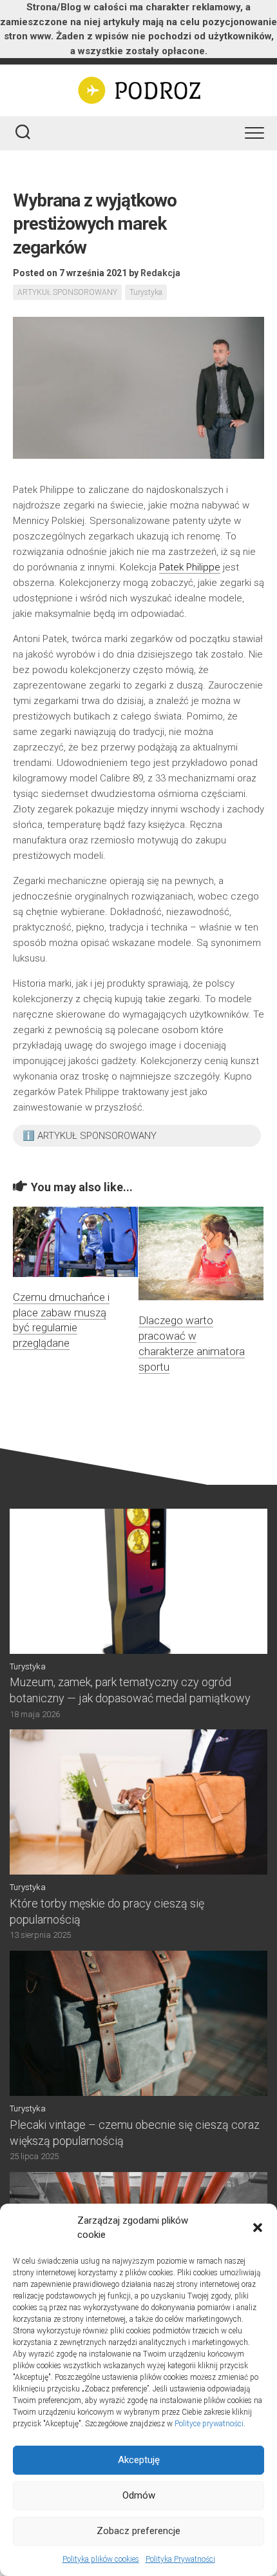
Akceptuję (139, 2460)
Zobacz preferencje (138, 2531)
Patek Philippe (190, 567)
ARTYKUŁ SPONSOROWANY (67, 292)
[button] (258, 2228)
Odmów (139, 2495)
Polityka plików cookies (101, 2559)
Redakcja (160, 273)
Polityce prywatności (209, 2424)
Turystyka (146, 292)
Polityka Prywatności (180, 2559)
